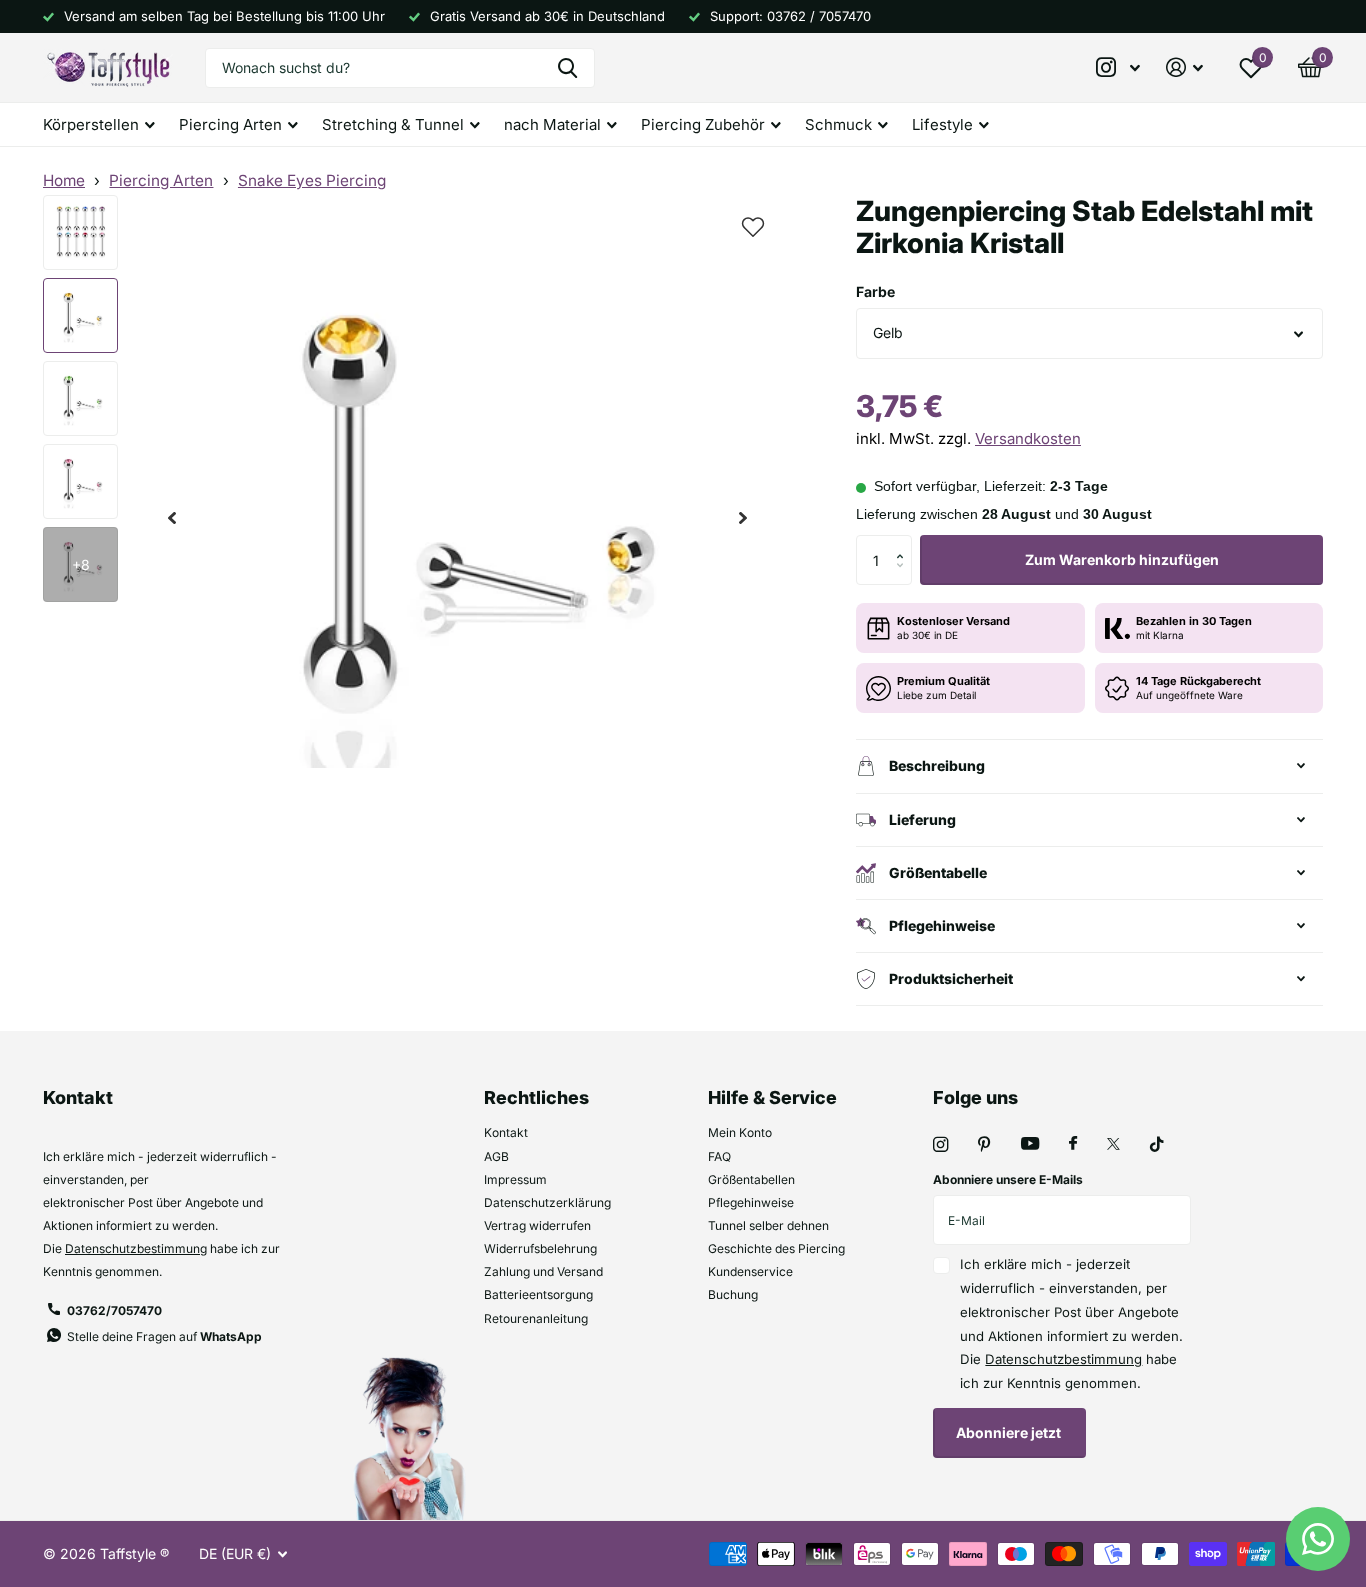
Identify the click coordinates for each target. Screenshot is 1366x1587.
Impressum (515, 1179)
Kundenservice (750, 1271)
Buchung (733, 1294)
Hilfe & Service (772, 1097)
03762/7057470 (114, 1310)
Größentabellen (751, 1179)
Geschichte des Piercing (776, 1248)
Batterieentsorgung (538, 1294)
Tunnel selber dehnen (768, 1225)
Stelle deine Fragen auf (164, 1336)
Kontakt (506, 1132)
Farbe (875, 291)
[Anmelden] (1184, 67)
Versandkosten (1028, 438)
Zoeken (567, 68)
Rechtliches (536, 1097)
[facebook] (1073, 1144)
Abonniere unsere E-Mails (1008, 1179)
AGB (496, 1156)
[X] (1113, 1144)
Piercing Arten (161, 180)
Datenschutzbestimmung (136, 1248)
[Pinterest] (984, 1144)
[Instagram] (940, 1144)
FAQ (719, 1156)
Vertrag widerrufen (537, 1225)
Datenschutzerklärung (547, 1202)
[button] (172, 518)
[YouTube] (1030, 1144)
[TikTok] (1157, 1144)
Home (64, 180)
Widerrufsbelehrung (540, 1248)
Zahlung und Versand (543, 1271)
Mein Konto (740, 1132)
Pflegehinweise (751, 1202)
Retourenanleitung (536, 1318)
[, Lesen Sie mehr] (1119, 67)
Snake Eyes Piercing (312, 180)
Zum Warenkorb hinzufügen (1122, 559)
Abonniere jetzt (1010, 1432)
